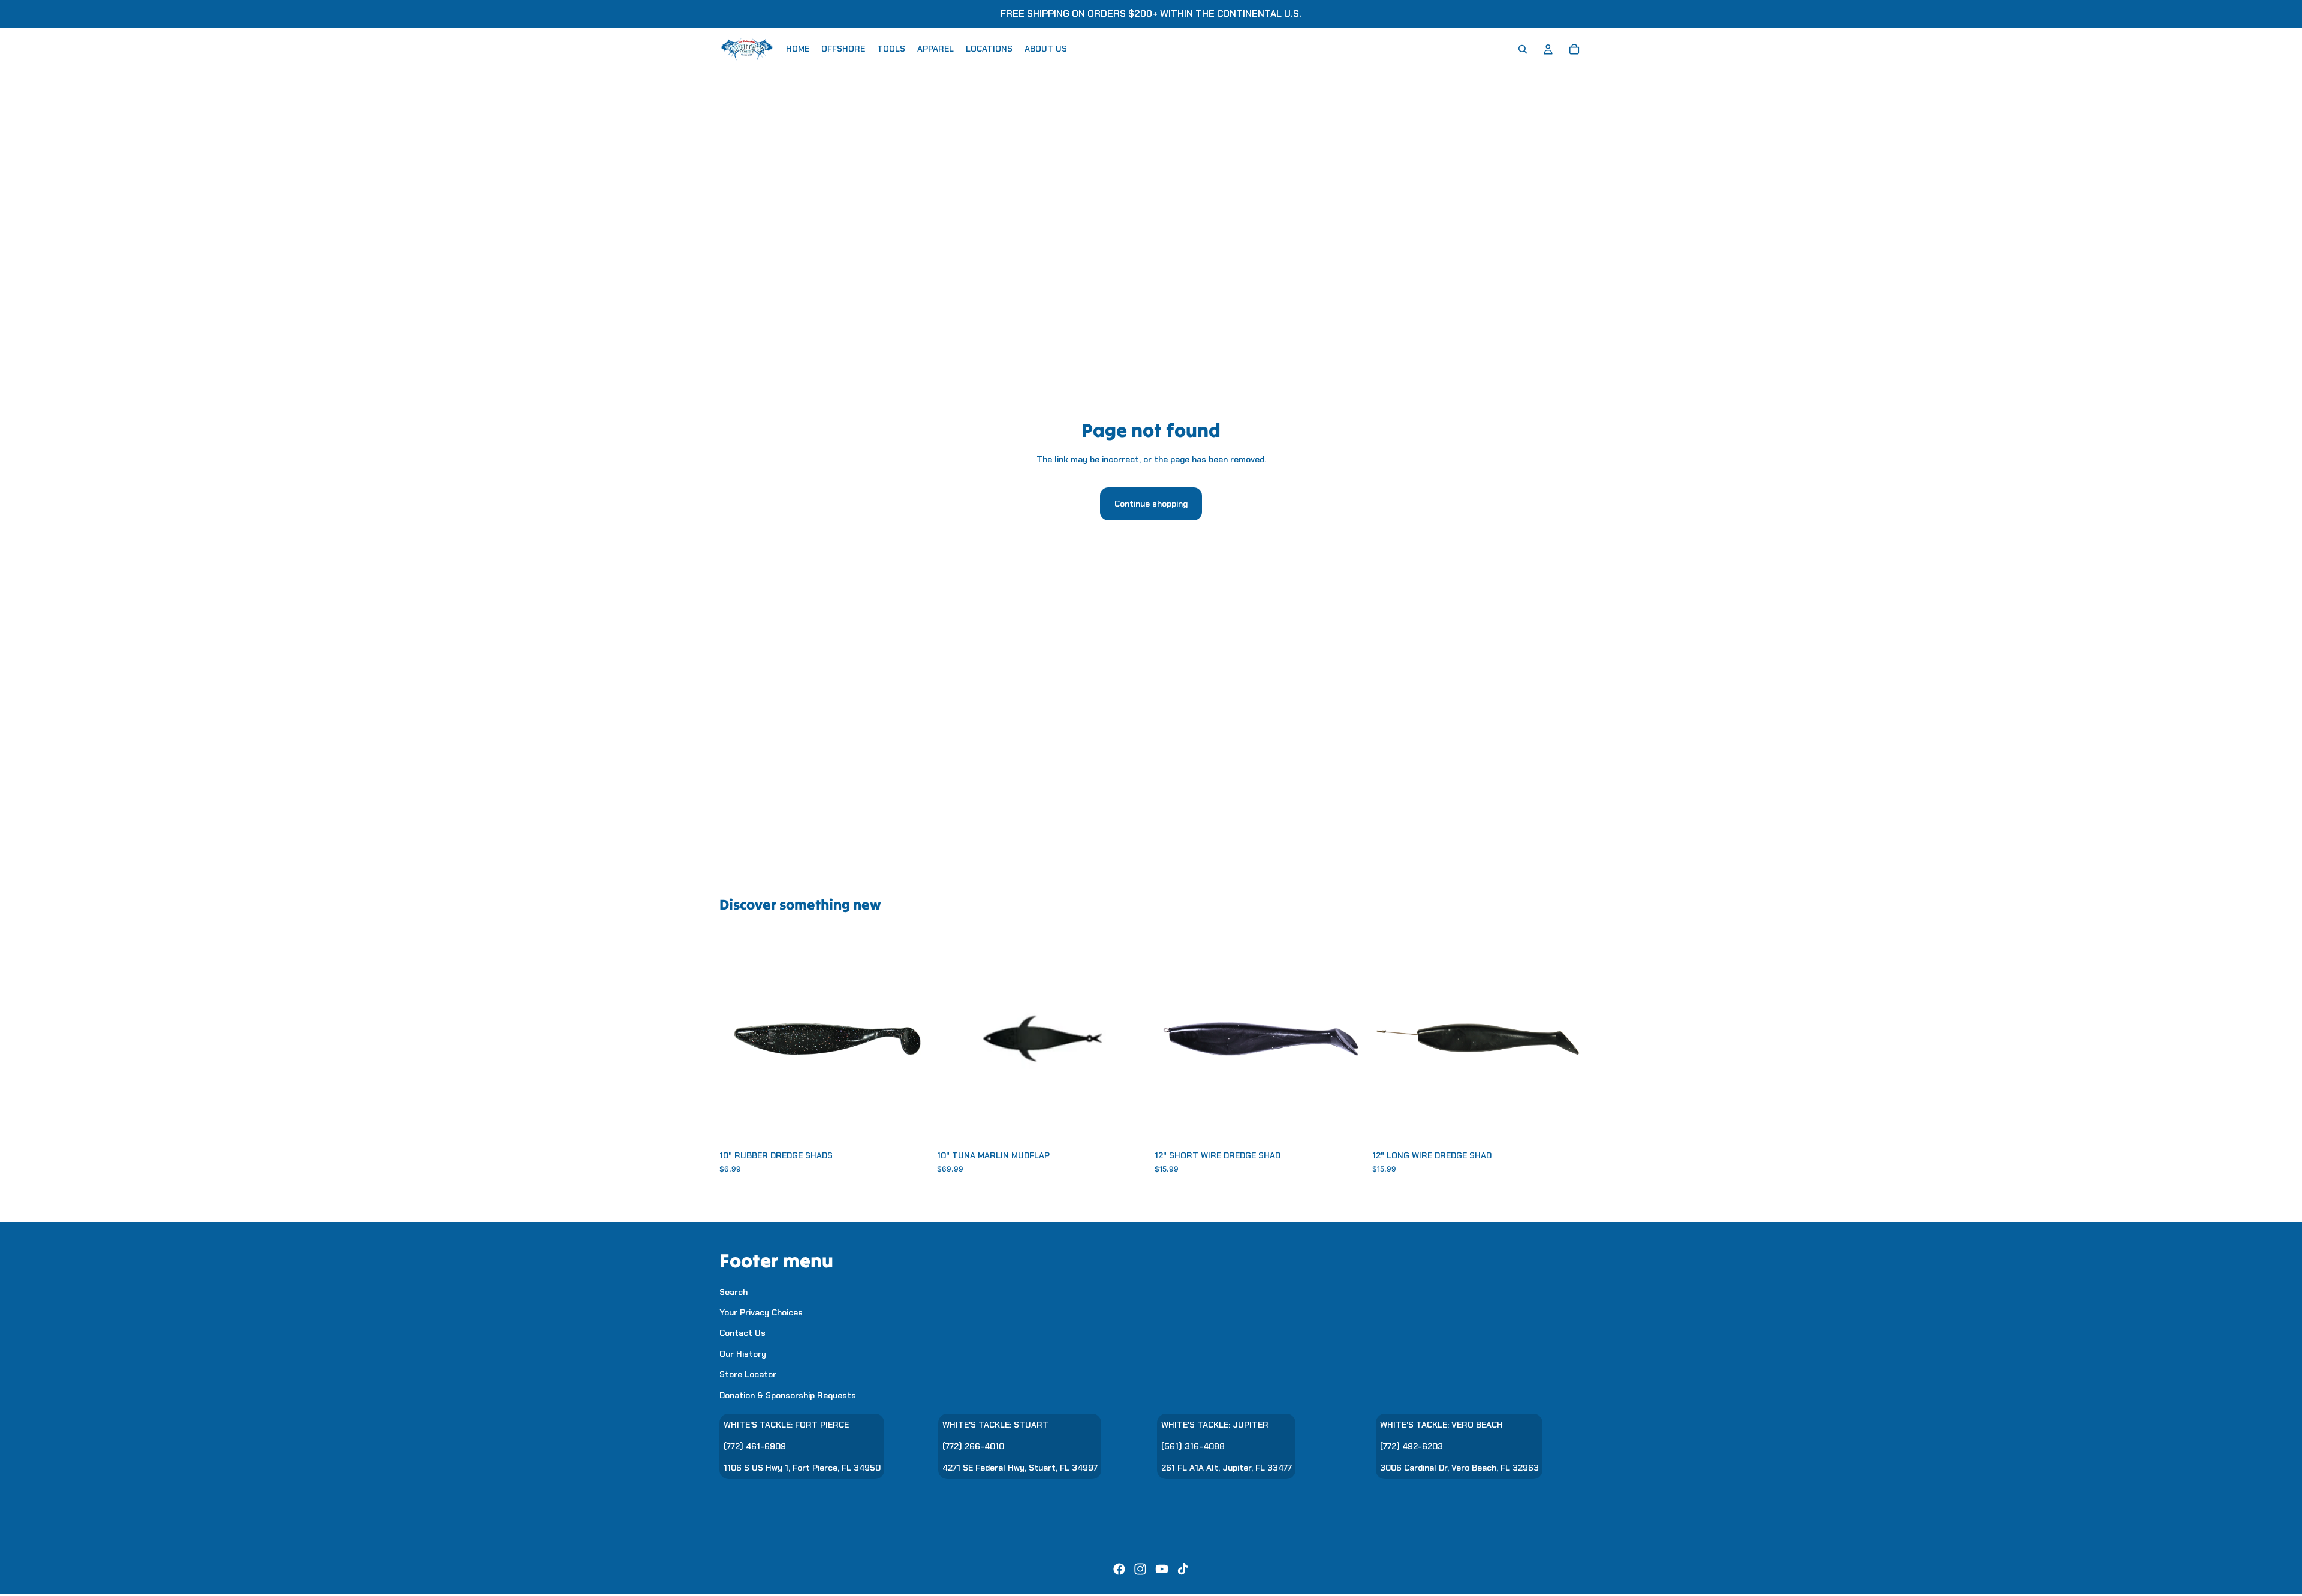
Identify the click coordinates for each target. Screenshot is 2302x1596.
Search (733, 1292)
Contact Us (742, 1333)
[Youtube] (1162, 1569)
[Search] (1523, 49)
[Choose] (911, 1126)
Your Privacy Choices (761, 1312)
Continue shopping (1151, 504)
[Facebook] (1119, 1569)
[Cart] (1574, 49)
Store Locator (748, 1374)
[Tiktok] (1183, 1569)
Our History (743, 1354)
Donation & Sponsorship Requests (788, 1395)
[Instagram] (1140, 1569)
